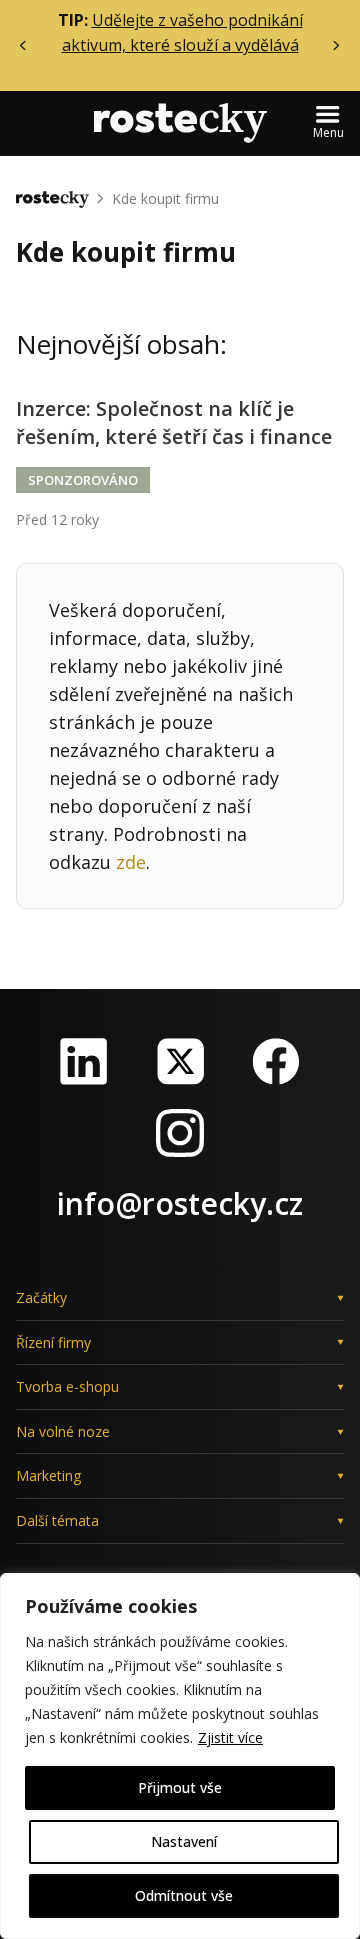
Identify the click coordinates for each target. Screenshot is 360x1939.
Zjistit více (230, 1737)
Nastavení (184, 1841)
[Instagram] (180, 1133)
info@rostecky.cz (180, 1203)
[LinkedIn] (84, 1061)
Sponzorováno (83, 480)
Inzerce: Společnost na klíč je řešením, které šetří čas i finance (174, 422)
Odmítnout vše (184, 1895)
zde (131, 862)
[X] (180, 1061)
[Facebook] (276, 1061)
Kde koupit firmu (165, 198)
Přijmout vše (180, 1787)
